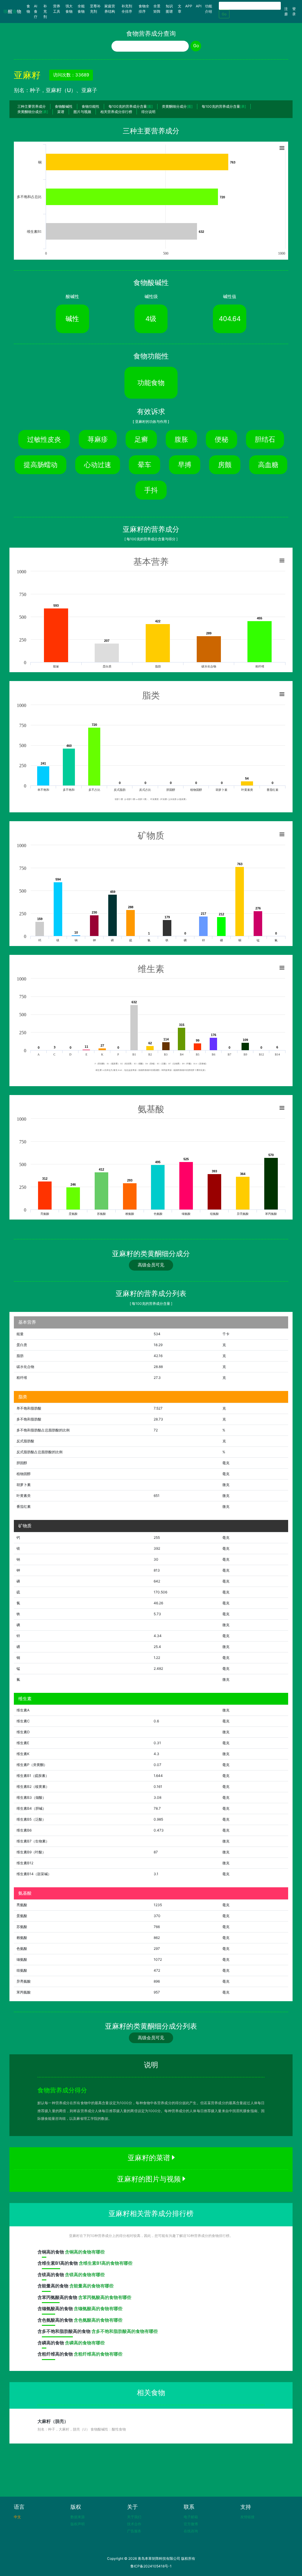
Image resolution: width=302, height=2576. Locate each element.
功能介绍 (209, 9)
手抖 (151, 490)
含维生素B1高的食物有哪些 (106, 2263)
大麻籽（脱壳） (53, 2421)
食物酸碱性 (64, 106)
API (199, 6)
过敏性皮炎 (44, 439)
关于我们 (134, 2517)
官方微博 (191, 2524)
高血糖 (268, 465)
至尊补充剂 (95, 9)
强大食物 (69, 9)
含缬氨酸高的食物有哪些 (98, 2309)
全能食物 (81, 9)
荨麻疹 (98, 439)
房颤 (225, 465)
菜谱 (61, 112)
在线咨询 (191, 2531)
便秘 (221, 439)
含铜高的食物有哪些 (85, 2252)
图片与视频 (82, 112)
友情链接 (247, 2517)
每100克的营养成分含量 (131, 106)
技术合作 (134, 2524)
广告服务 (134, 2531)
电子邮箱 (191, 2517)
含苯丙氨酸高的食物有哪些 (105, 2297)
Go (224, 14)
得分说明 (148, 112)
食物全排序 (144, 9)
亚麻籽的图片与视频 (150, 2179)
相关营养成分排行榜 (116, 112)
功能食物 (151, 383)
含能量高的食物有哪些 (91, 2286)
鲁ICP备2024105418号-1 (151, 2566)
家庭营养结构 (110, 9)
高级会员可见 (151, 1265)
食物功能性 (91, 106)
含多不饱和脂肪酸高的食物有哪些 (125, 2331)
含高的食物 (51, 2252)
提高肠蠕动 (41, 465)
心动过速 (98, 465)
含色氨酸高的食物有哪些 (98, 2320)
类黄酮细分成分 (177, 106)
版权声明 (78, 2524)
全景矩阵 (157, 9)
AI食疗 (36, 11)
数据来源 (78, 2517)
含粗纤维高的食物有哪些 (98, 2354)
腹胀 (181, 439)
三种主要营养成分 (32, 106)
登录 (294, 11)
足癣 (141, 439)
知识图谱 (169, 9)
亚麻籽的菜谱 (150, 2158)
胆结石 (265, 439)
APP (189, 6)
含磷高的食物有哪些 (85, 2343)
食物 (29, 9)
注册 (286, 11)
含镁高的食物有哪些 (85, 2275)
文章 (180, 9)
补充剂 (45, 11)
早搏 (185, 465)
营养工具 (57, 9)
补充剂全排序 (127, 9)
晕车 (145, 465)
